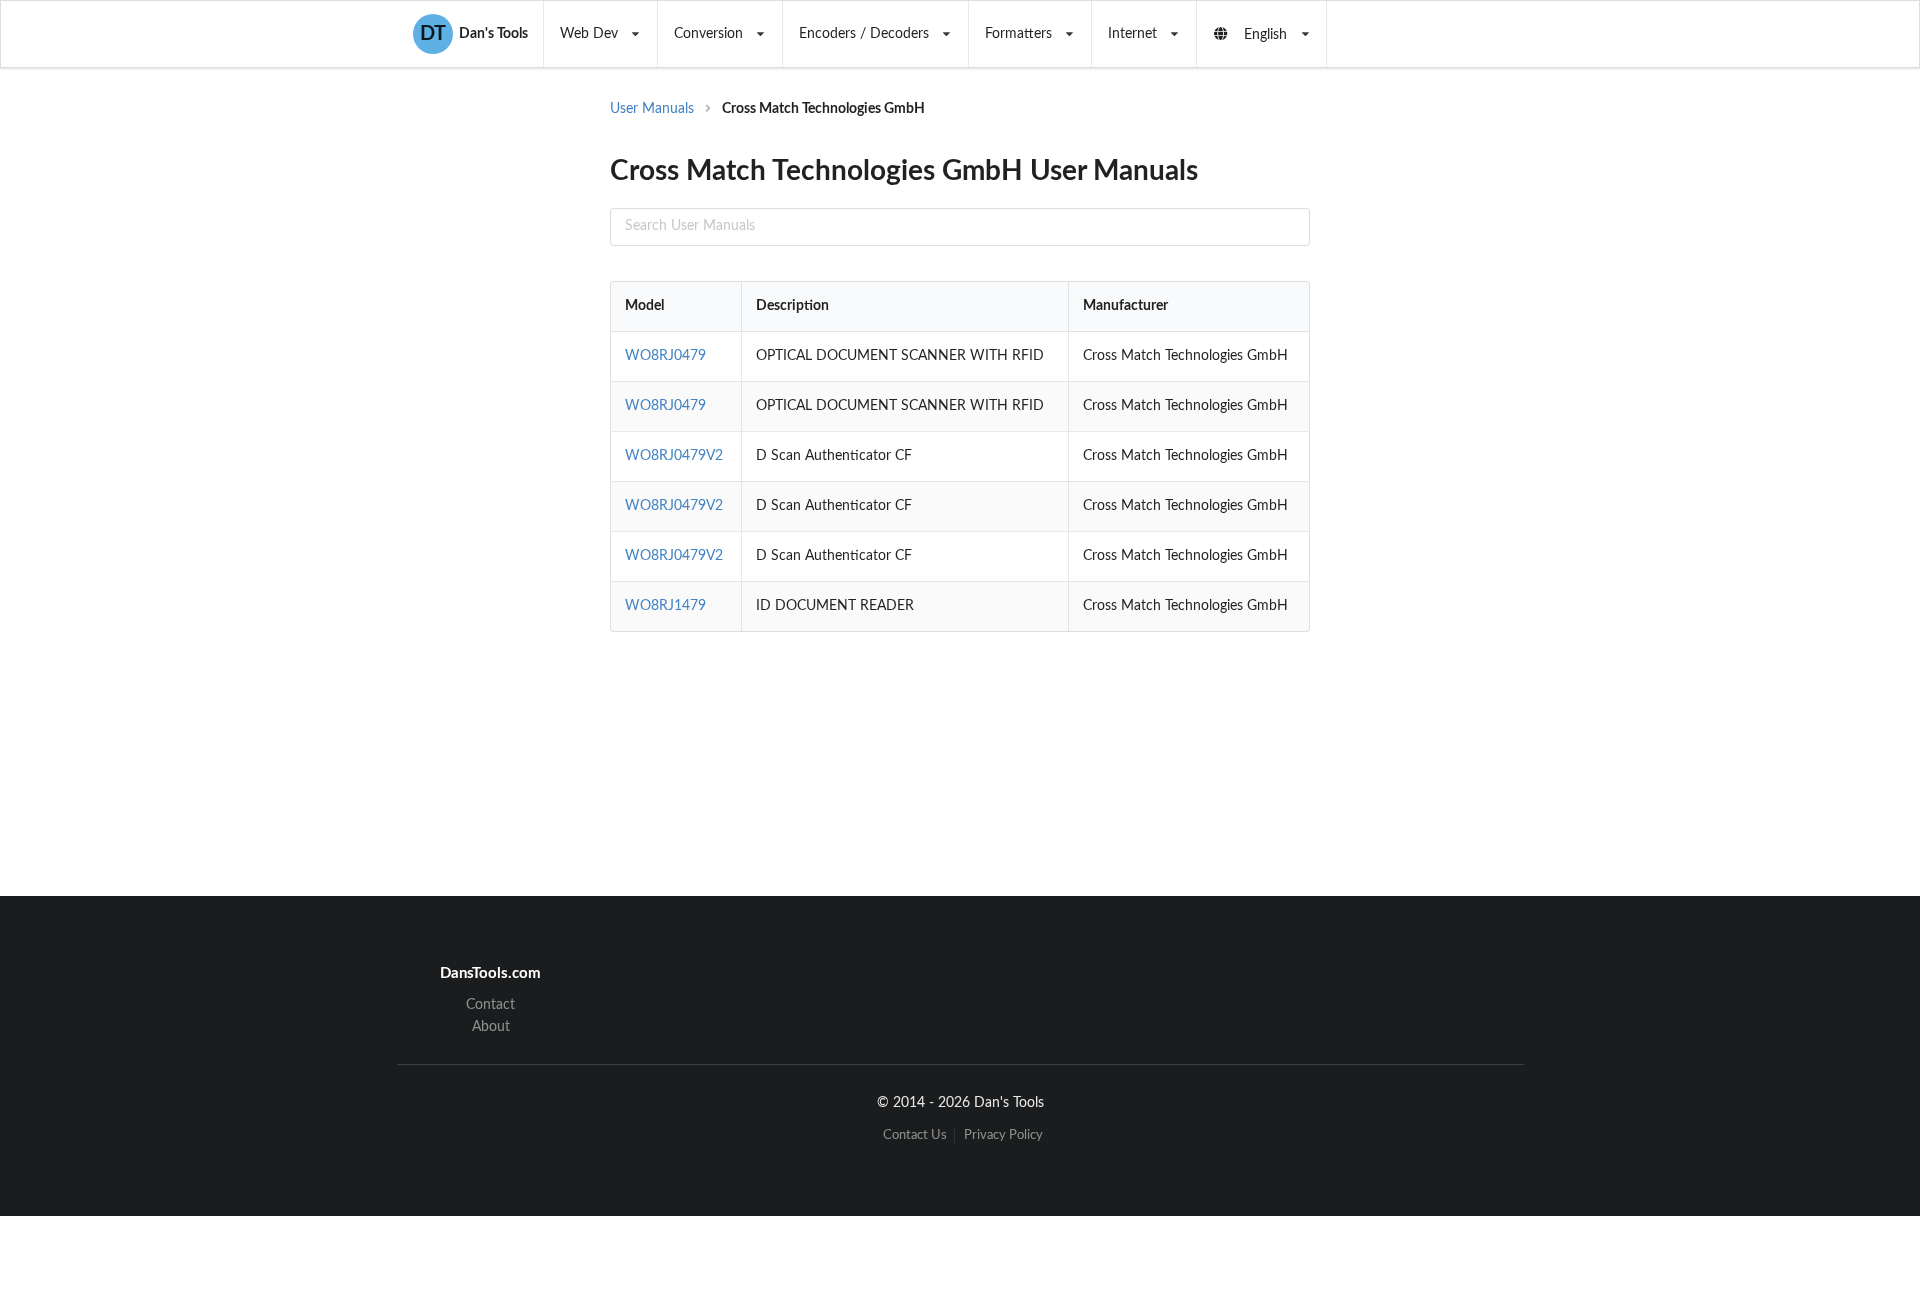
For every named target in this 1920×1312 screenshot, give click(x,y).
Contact (490, 1005)
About (491, 1027)
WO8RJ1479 (665, 606)
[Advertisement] (1474, 420)
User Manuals (652, 109)
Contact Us (915, 1135)
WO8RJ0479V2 (674, 456)
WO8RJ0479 (665, 356)
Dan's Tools (474, 34)
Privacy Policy (1003, 1135)
